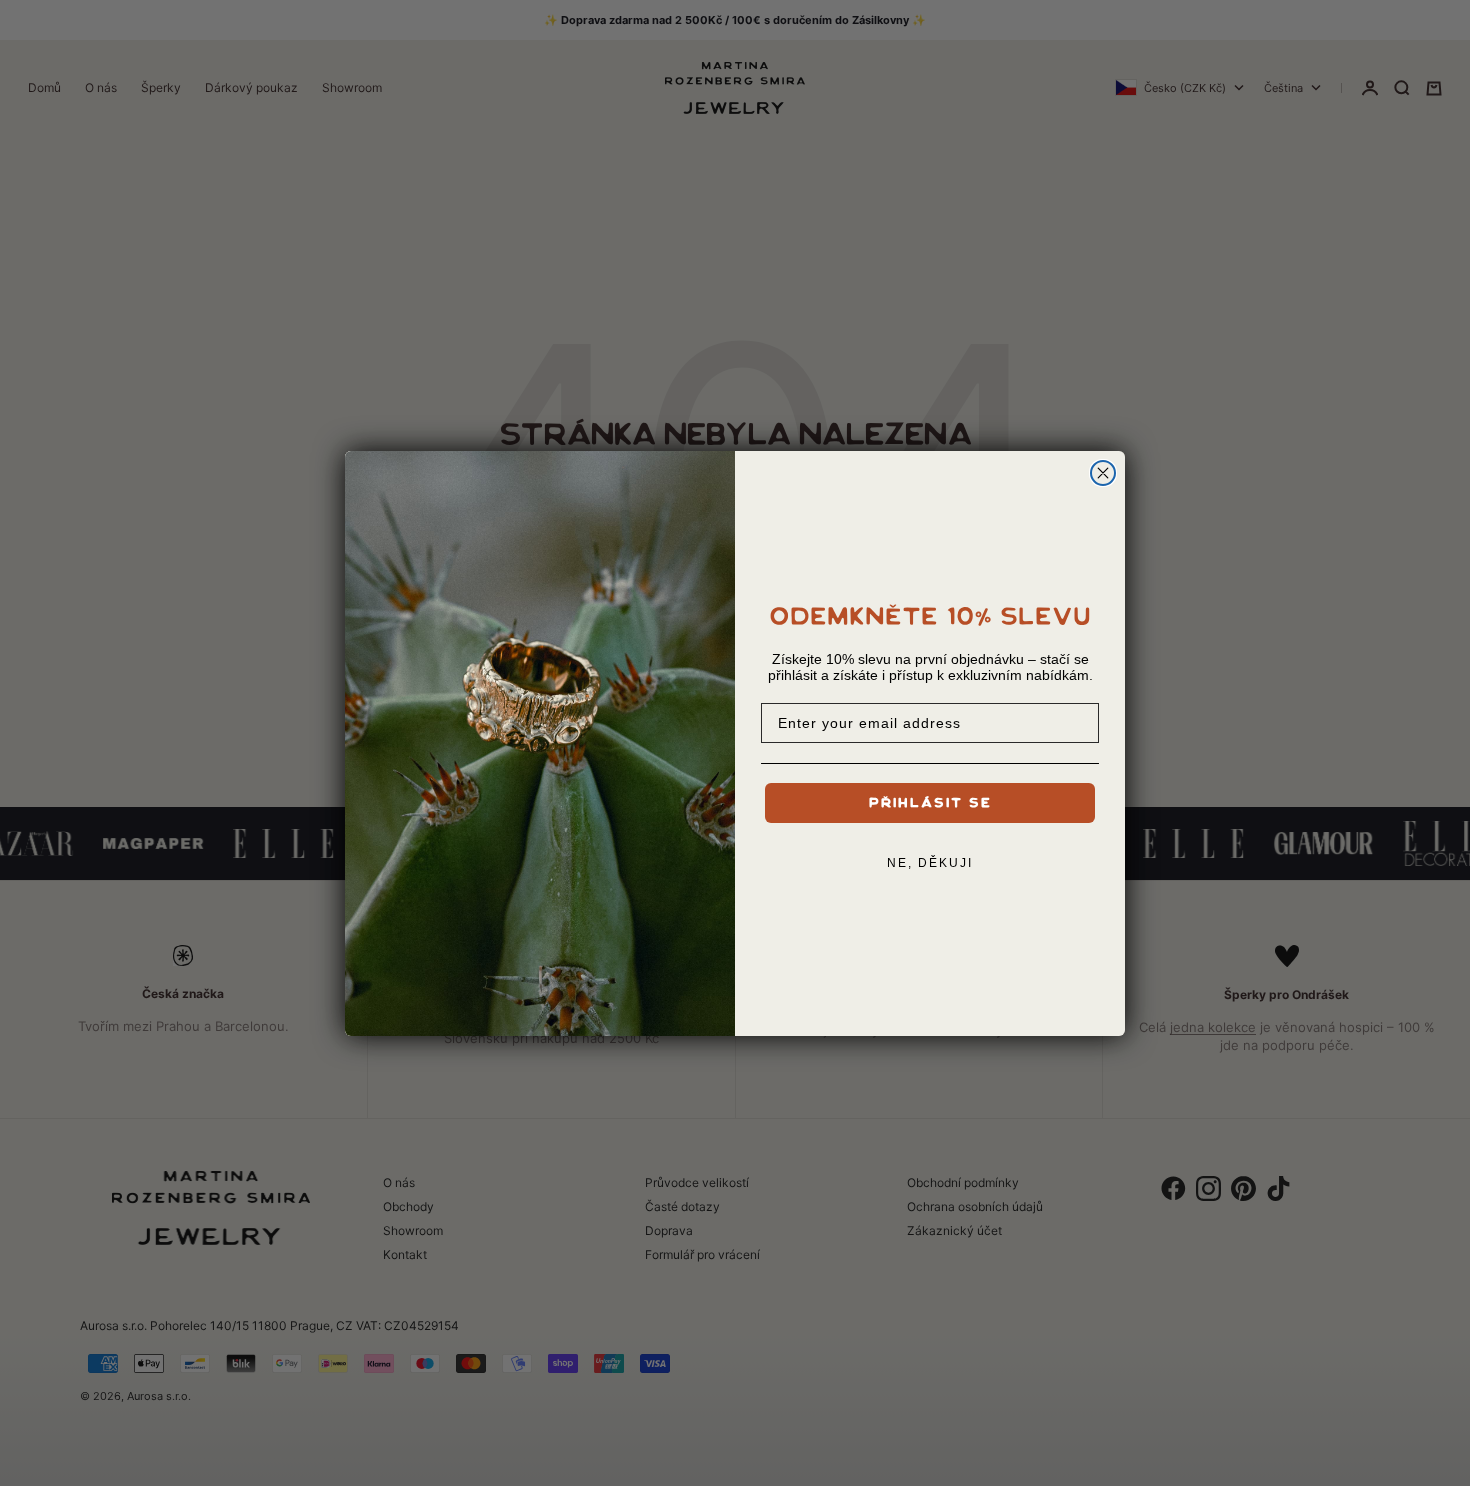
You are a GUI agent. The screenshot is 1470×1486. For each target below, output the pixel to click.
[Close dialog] (1103, 473)
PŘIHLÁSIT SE (930, 802)
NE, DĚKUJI (930, 863)
